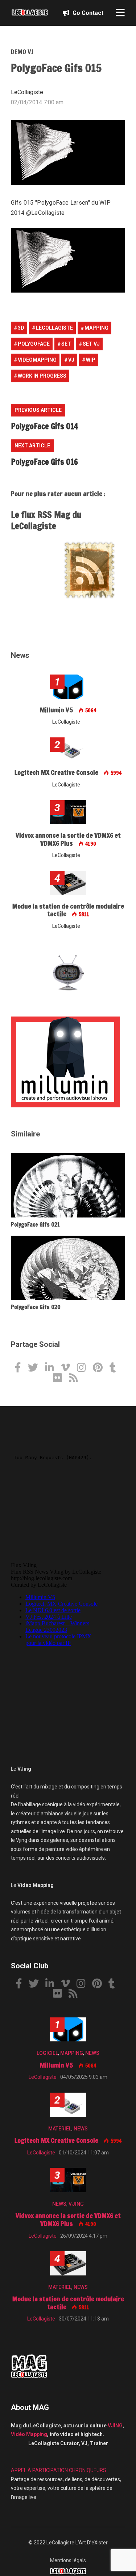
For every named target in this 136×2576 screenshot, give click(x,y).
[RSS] (76, 1379)
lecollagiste (54, 328)
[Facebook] (20, 1368)
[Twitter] (36, 1368)
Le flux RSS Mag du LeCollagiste (46, 520)
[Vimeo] (68, 1368)
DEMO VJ (22, 52)
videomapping (37, 360)
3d (21, 328)
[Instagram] (84, 1368)
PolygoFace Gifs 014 (44, 426)
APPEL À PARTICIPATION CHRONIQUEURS (59, 2470)
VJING (76, 2204)
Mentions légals (68, 2560)
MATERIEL (60, 2129)
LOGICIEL (47, 2053)
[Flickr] (60, 1379)
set (66, 344)
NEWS (92, 2053)
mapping (96, 328)
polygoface (34, 344)
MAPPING (72, 2053)
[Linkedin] (52, 1368)
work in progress (42, 376)
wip (91, 360)
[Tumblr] (116, 1368)
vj (71, 360)
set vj (91, 344)
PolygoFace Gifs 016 (44, 462)
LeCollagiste (60, 2543)
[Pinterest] (100, 1368)
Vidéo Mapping (29, 2434)
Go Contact (87, 13)
